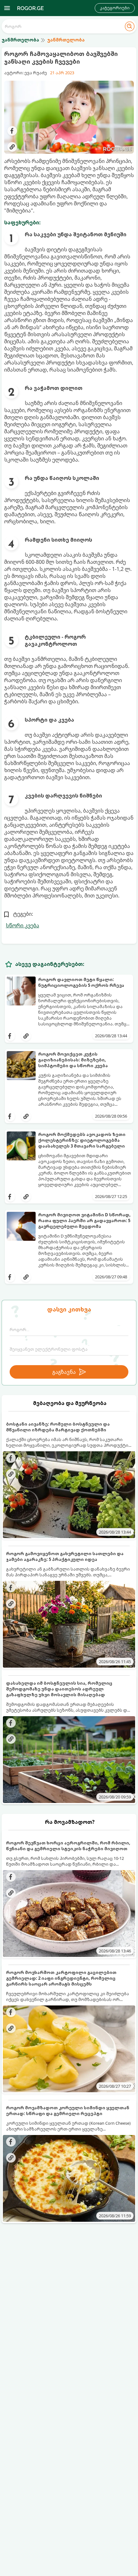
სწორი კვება (22, 925)
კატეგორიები (115, 8)
